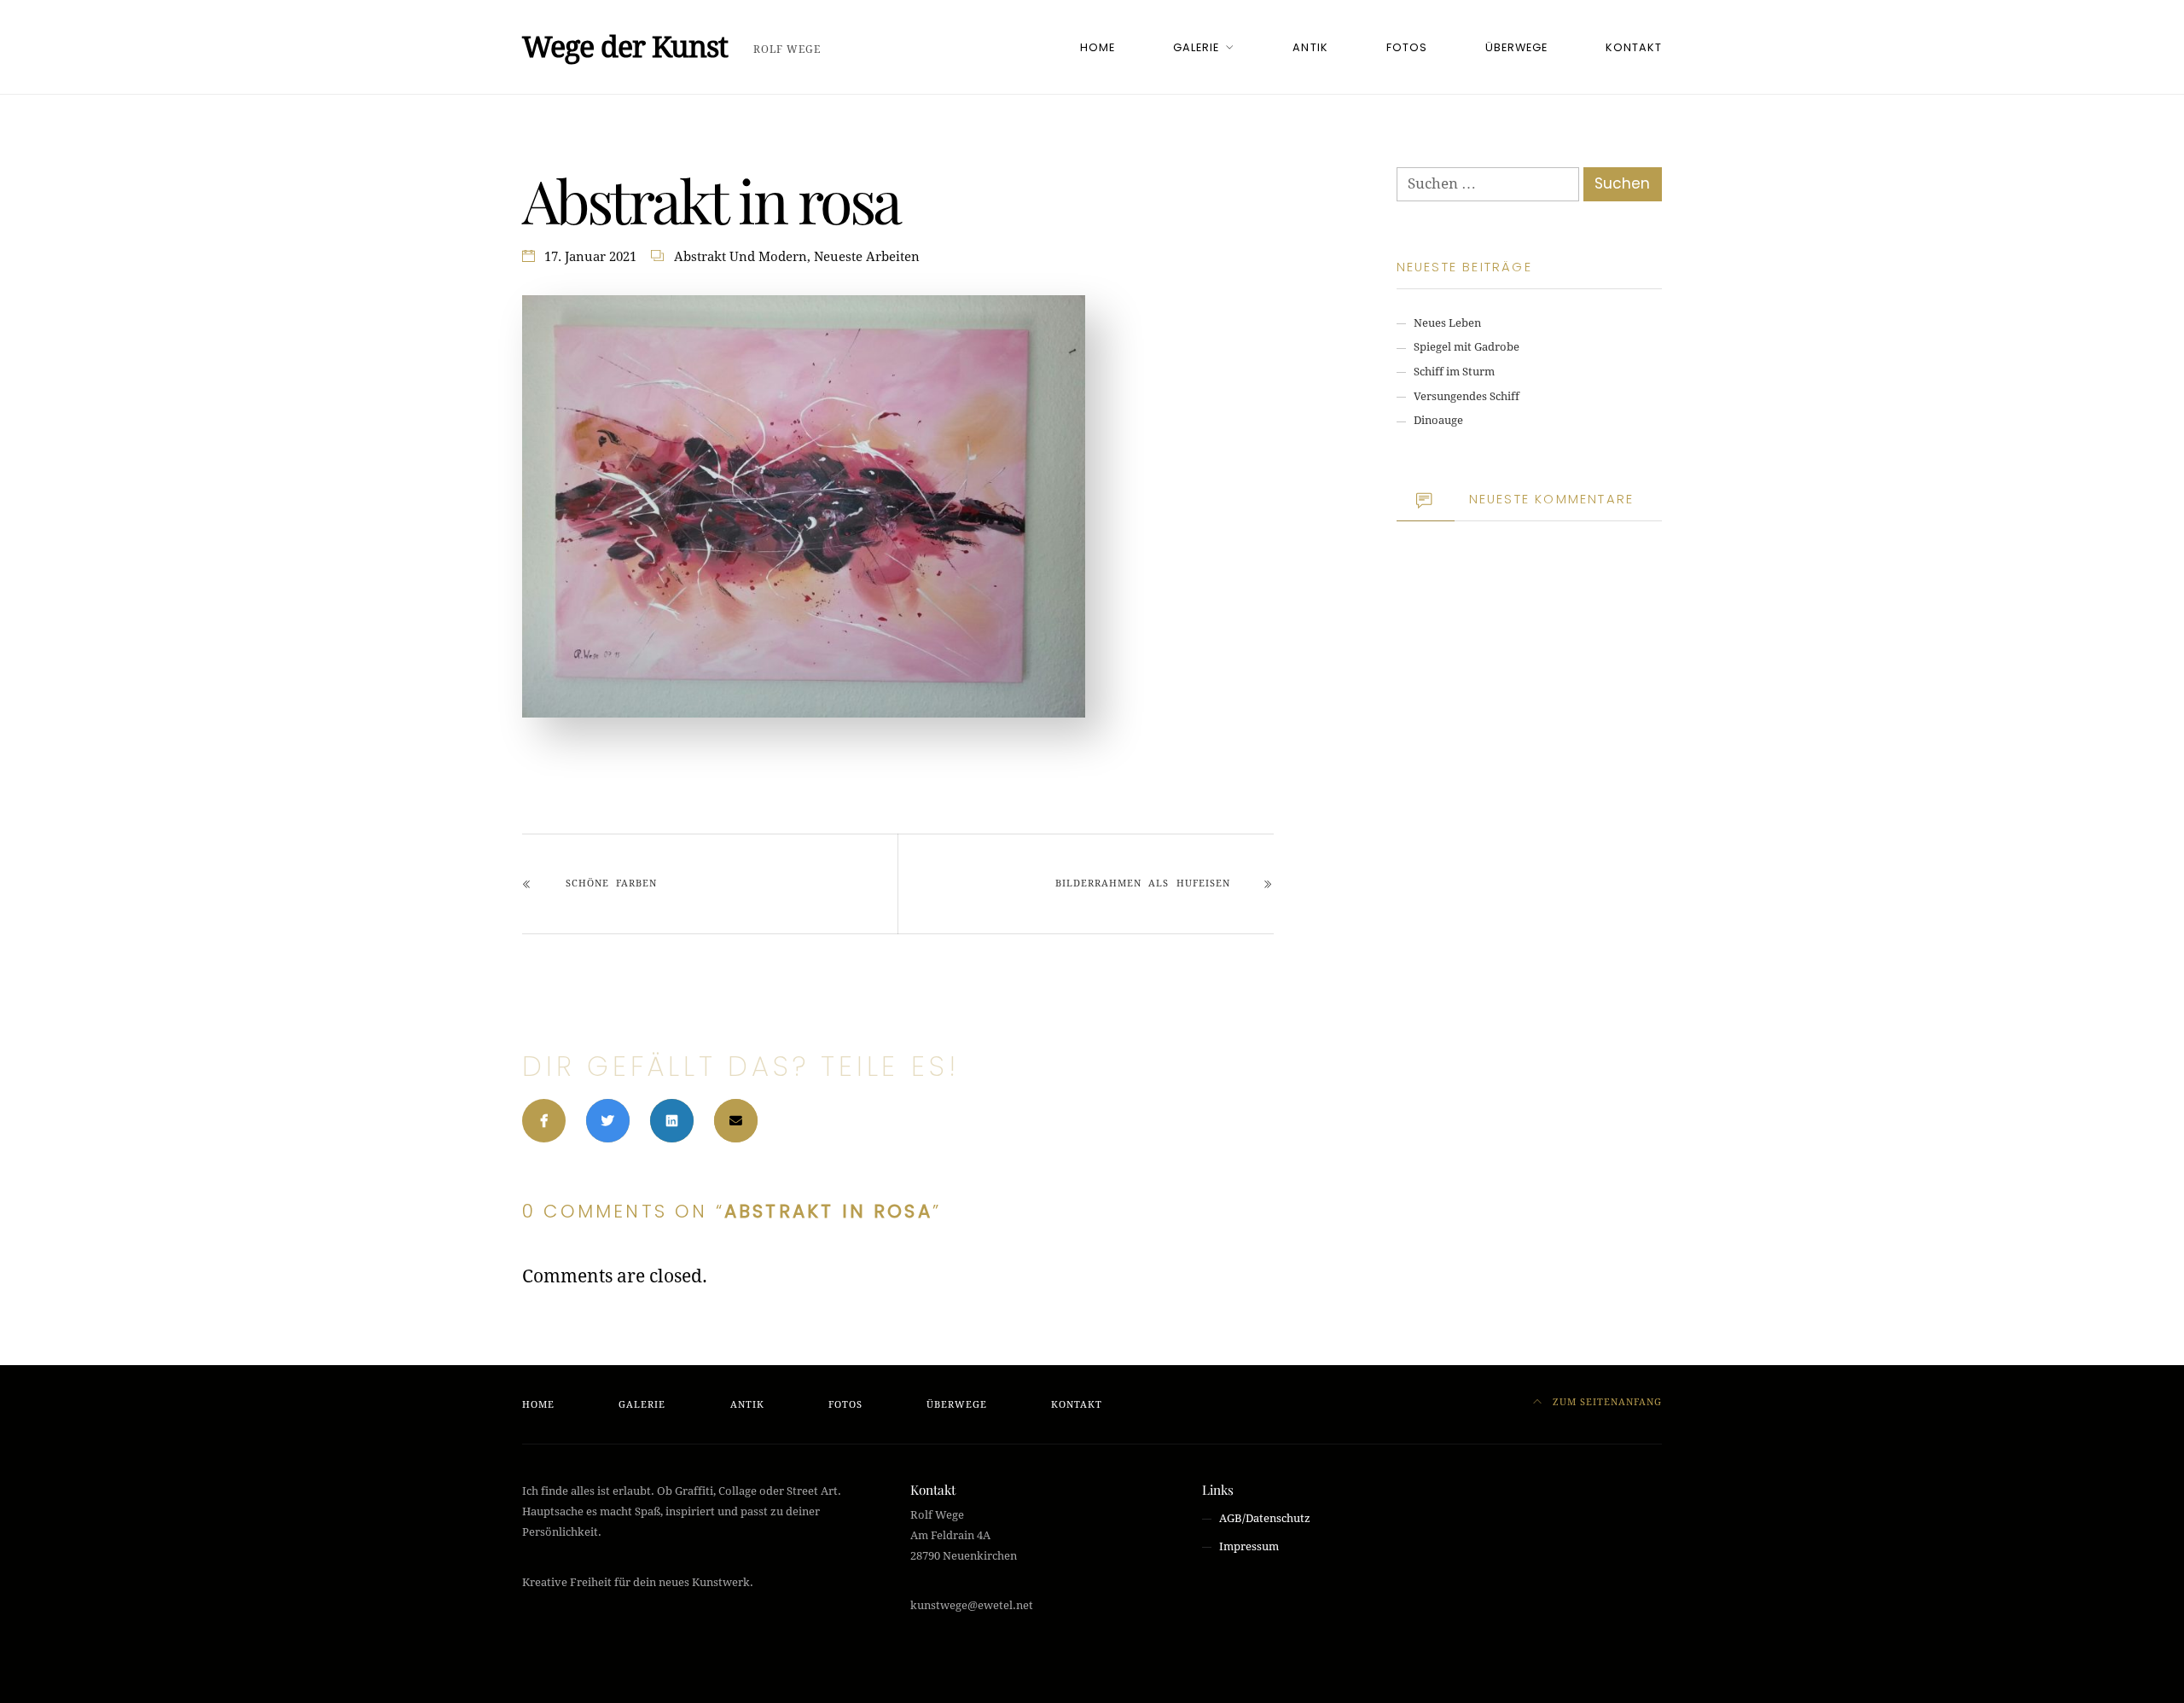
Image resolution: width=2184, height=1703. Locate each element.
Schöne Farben (611, 883)
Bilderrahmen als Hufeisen (1142, 883)
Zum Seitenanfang (1606, 1402)
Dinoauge (1438, 420)
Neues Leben (1447, 323)
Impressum (1249, 1546)
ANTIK (1310, 47)
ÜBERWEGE (1516, 47)
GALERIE (1196, 47)
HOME (1098, 47)
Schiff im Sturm (1454, 372)
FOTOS (1407, 47)
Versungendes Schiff (1467, 396)
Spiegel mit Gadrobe (1467, 347)
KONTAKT (1634, 47)
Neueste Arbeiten (867, 257)
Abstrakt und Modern (741, 257)
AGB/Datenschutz (1265, 1518)
